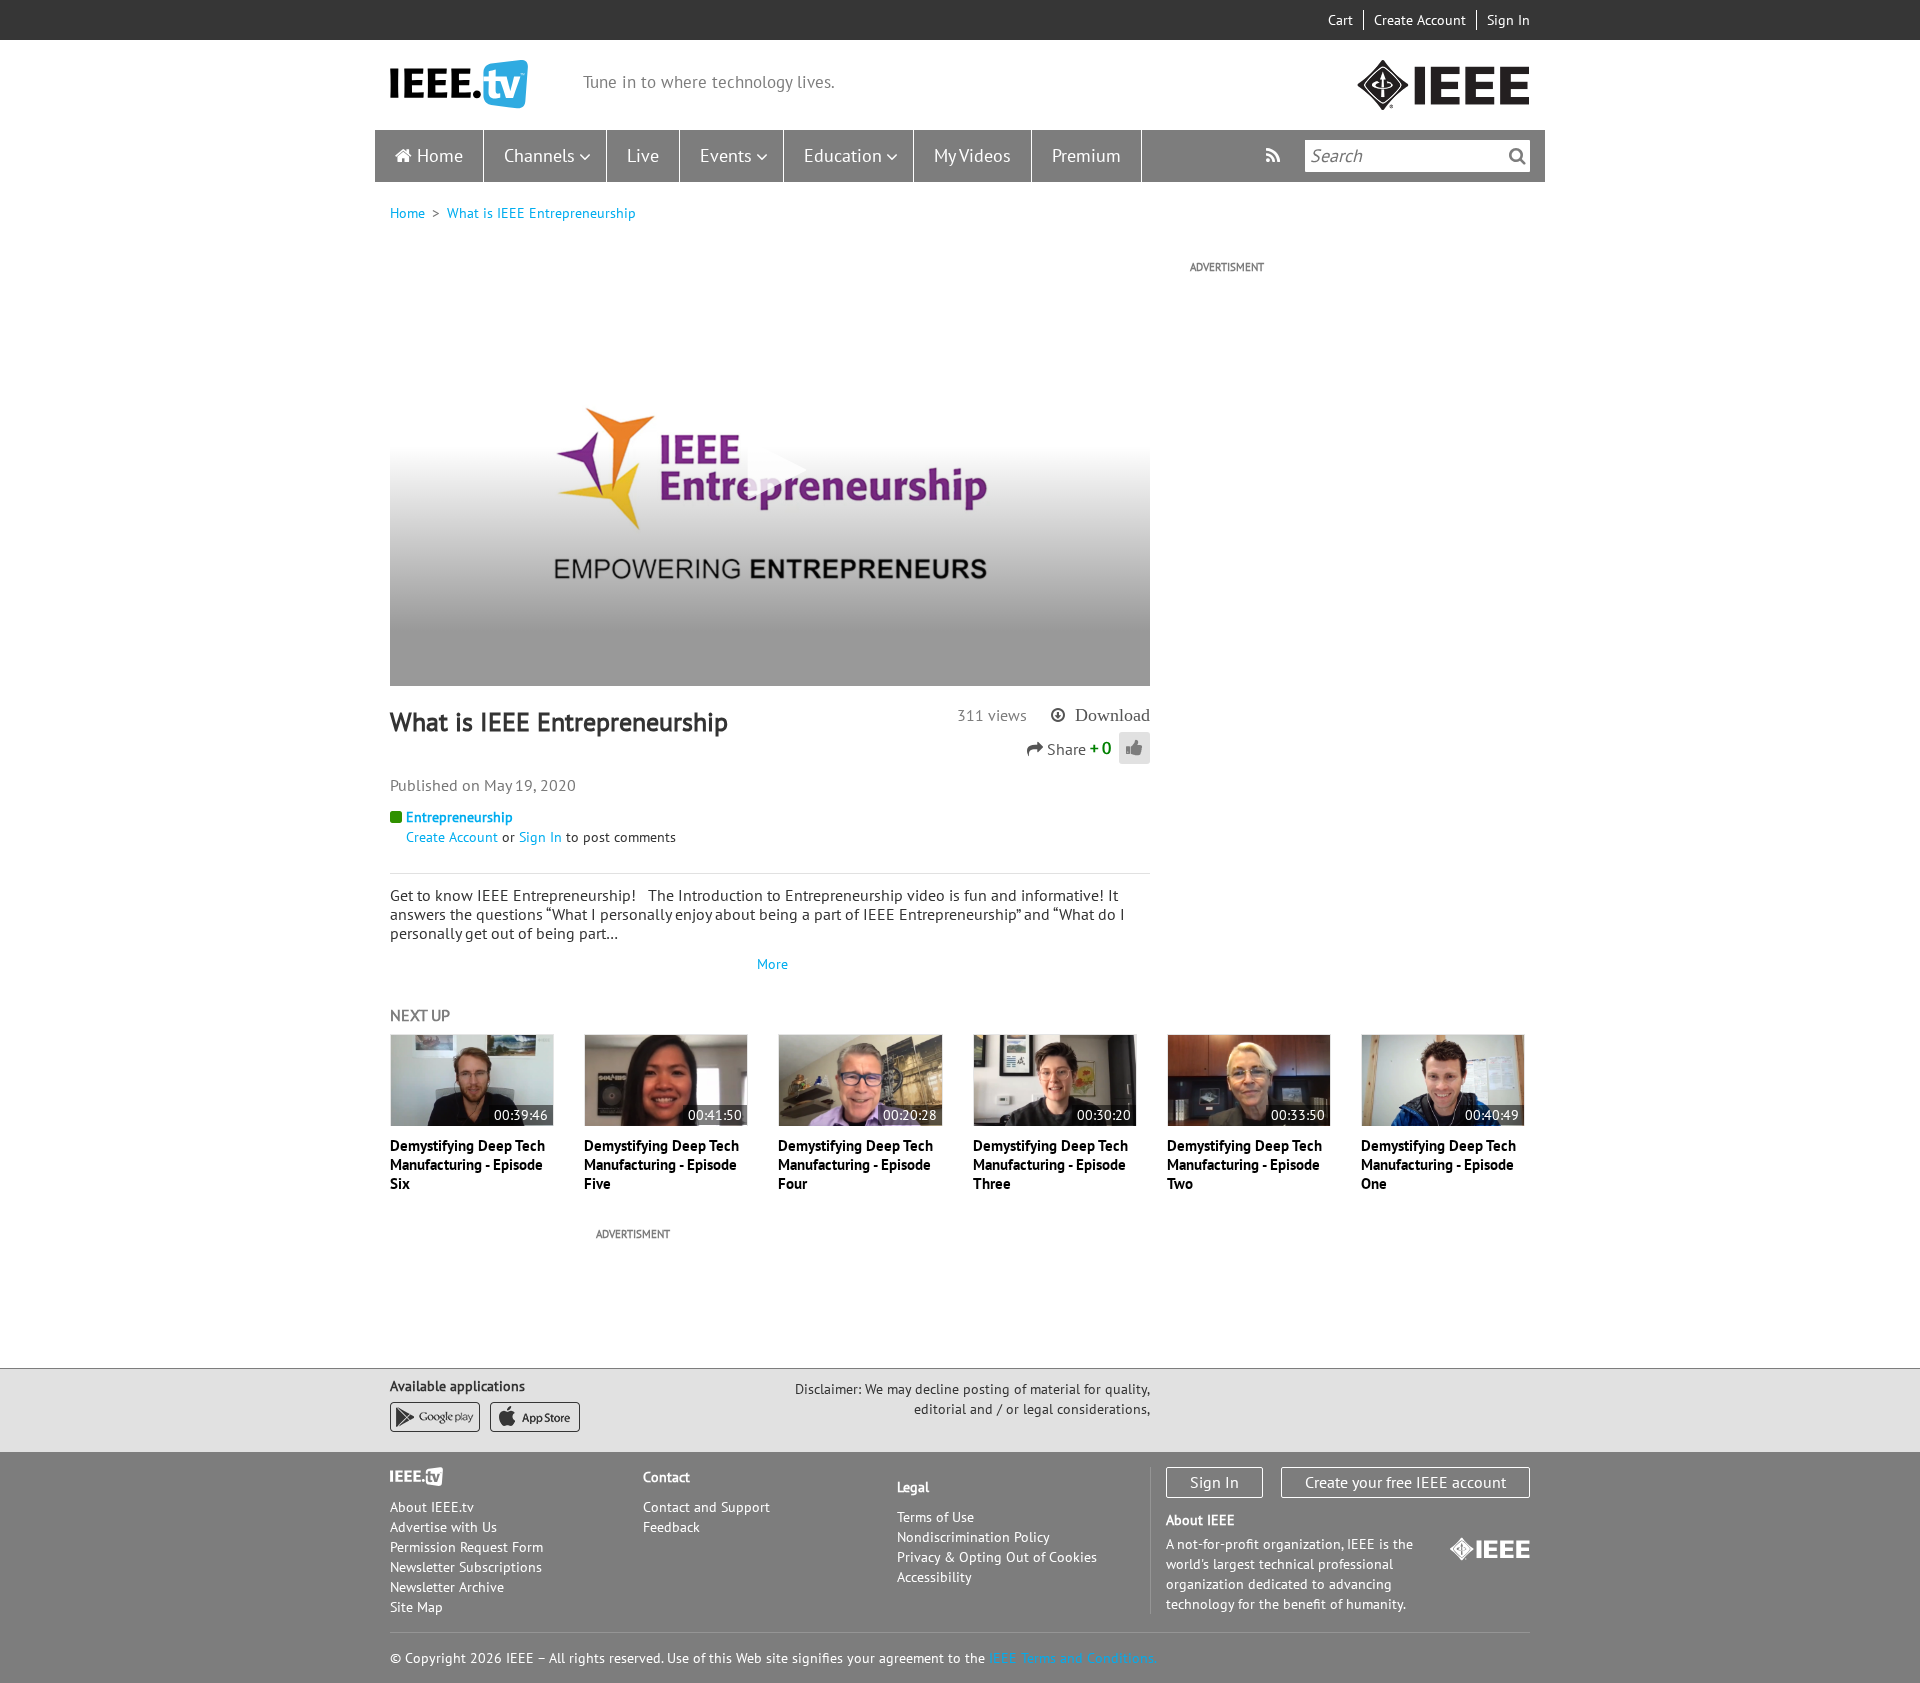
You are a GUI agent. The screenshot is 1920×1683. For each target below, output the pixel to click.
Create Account (1420, 20)
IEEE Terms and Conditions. (1073, 1658)
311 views (992, 715)
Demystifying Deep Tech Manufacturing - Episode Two (1244, 1164)
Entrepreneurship (459, 817)
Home (440, 155)
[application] (770, 471)
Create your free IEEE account (1405, 1482)
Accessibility (934, 1577)
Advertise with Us (443, 1527)
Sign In (1508, 20)
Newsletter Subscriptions (466, 1567)
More (770, 964)
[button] (770, 470)
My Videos (972, 155)
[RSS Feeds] (1275, 155)
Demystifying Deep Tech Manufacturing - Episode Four (855, 1164)
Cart (1340, 20)
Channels (539, 155)
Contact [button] (666, 1477)
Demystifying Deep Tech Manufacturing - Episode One (1438, 1164)
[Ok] (1517, 156)
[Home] (459, 84)
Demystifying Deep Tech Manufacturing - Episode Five (661, 1164)
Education (843, 155)
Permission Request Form (466, 1547)
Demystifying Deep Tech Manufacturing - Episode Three (1050, 1164)
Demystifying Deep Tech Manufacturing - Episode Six (467, 1164)
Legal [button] (913, 1487)
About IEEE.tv (432, 1507)
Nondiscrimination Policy (973, 1537)
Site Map (416, 1607)
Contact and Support (706, 1507)
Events (726, 155)
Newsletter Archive (447, 1587)
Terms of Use (935, 1517)
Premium (1086, 155)
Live (643, 155)
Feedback (671, 1527)
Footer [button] (410, 1477)
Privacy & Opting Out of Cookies (997, 1557)
